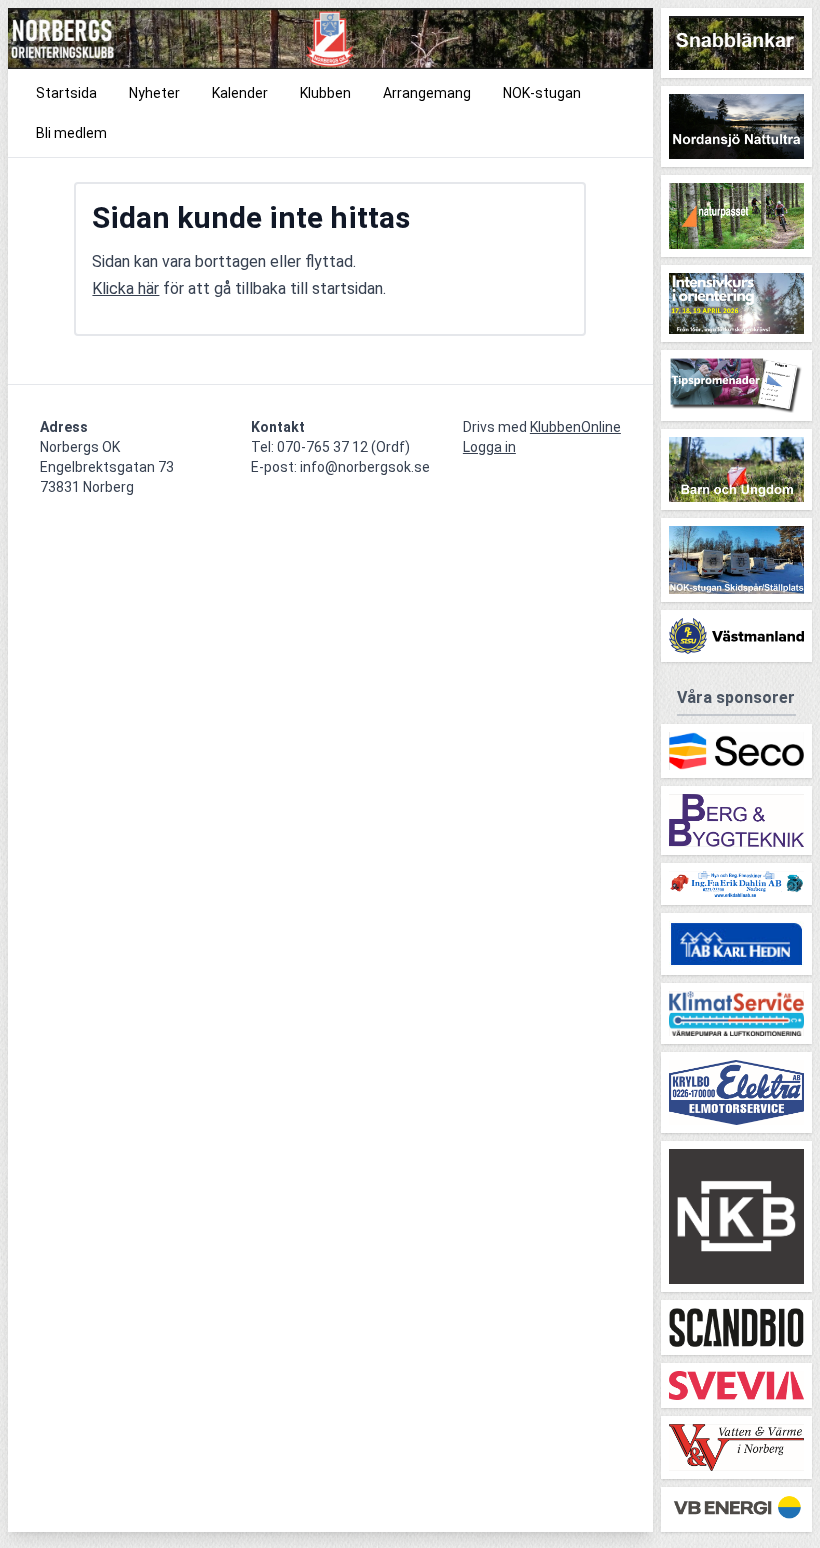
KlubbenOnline (575, 427)
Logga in (489, 447)
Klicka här (125, 288)
